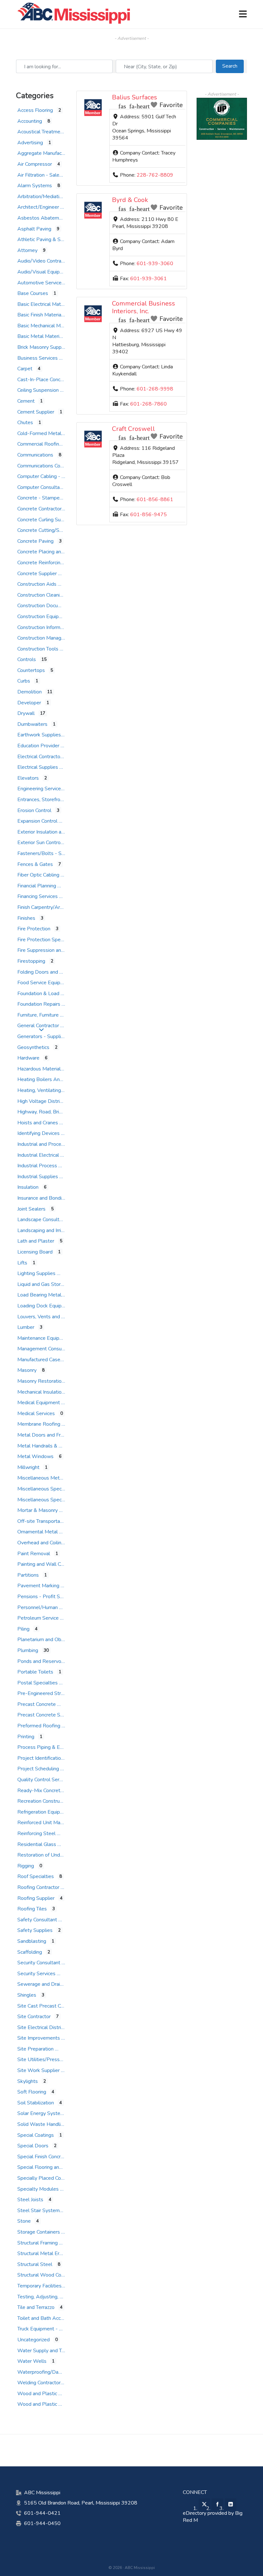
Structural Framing (38, 2243)
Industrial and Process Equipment (55, 1144)
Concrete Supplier (37, 574)
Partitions (28, 1575)
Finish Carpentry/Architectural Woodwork (63, 907)
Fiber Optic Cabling (38, 875)
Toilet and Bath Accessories (48, 2318)
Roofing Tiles (32, 1909)
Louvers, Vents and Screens (48, 1317)
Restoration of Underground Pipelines (59, 1855)
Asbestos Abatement (42, 218)
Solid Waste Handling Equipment (54, 2124)
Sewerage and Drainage (44, 1984)
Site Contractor (34, 2017)
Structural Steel (35, 2264)
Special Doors (33, 2146)
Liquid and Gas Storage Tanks (50, 1284)
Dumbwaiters (32, 724)
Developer (29, 703)
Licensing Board (35, 1252)
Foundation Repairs (39, 1004)
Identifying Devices (38, 1133)
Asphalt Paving (34, 229)
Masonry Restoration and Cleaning (55, 1381)
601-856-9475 (148, 515)
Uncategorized (34, 2340)
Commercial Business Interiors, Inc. (144, 307)
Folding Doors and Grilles (45, 972)
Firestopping (31, 961)
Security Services (36, 1974)
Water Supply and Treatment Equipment (62, 2351)
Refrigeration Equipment (44, 1812)
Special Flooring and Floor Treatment (58, 2167)
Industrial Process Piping (45, 1166)
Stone (24, 2221)
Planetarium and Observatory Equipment (63, 1640)
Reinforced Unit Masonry (45, 1823)
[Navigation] (243, 14)
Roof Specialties (36, 1876)
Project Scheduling (38, 1769)
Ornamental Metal (38, 1532)
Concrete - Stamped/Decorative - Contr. (62, 498)
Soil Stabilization (36, 2103)
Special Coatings (36, 2135)
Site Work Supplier (38, 2070)
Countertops (31, 670)
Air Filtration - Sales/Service (49, 175)
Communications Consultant (48, 466)
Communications (35, 455)
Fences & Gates (35, 864)
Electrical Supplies (38, 767)
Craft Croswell (133, 429)
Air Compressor (35, 164)
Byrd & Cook (130, 200)
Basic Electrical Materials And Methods (61, 304)
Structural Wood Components (51, 2275)
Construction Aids (37, 584)
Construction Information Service (53, 627)
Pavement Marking (38, 1586)
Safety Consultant (37, 1920)
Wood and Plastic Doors (45, 2394)
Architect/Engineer (38, 207)
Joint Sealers (31, 1209)
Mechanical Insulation (41, 1392)
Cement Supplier (36, 412)
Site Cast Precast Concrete (47, 2006)
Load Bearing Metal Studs (47, 1295)
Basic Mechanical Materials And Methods (63, 326)
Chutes (25, 423)
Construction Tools (38, 649)
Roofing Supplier (36, 1898)
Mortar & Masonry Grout (44, 1510)
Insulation (28, 1187)
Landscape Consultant (42, 1220)
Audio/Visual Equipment (44, 272)
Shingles (27, 1995)
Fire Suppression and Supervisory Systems (65, 950)
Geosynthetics (33, 1047)
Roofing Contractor (38, 1887)
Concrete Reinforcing (40, 563)
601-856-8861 (155, 499)
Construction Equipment (44, 617)
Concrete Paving (35, 541)
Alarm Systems (35, 186)
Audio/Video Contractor (44, 261)
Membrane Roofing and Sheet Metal (58, 1424)
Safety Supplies (35, 1930)
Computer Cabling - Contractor (51, 476)
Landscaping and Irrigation (46, 1230)
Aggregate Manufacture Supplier (54, 153)
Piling (23, 1629)
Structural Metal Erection (45, 2253)
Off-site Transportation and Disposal (58, 1521)
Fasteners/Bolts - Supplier (47, 853)
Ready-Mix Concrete (40, 1791)
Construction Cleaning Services (51, 595)
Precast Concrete (37, 1704)
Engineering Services (40, 789)
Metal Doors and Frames (45, 1435)
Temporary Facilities (39, 2286)
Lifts (22, 1263)
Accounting (30, 121)
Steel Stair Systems (40, 2211)
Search (233, 66)
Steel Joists (30, 2200)
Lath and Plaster (36, 1241)
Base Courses (33, 293)
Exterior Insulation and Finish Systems (59, 832)
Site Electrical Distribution (46, 2027)
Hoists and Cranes (38, 1123)
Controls (27, 659)
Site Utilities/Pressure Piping (50, 2060)
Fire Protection (34, 929)
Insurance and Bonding (42, 1198)
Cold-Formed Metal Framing (49, 433)
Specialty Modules (38, 2189)
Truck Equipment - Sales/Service (53, 2329)
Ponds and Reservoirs (42, 1661)
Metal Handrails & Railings (47, 1446)
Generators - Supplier (41, 1036)
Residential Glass (37, 1844)
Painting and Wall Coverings (48, 1564)
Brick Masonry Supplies (43, 347)
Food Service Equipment (45, 983)
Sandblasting (32, 1941)
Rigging (26, 1866)
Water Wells (32, 2361)
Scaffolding (30, 1952)
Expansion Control (37, 821)
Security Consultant (39, 1963)
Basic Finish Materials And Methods (57, 315)
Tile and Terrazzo (36, 2307)
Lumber (26, 1327)
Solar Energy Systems (42, 2113)
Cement (26, 401)
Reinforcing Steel (36, 1833)
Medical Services (36, 1414)
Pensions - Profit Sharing (45, 1597)
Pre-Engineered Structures (47, 1693)
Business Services (38, 358)
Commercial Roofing (40, 444)
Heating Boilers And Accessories (54, 1079)
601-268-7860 (148, 404)
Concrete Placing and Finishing (51, 552)
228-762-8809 (155, 175)
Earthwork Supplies (39, 735)
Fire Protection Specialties (47, 940)
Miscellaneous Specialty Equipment (57, 1500)
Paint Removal (34, 1554)
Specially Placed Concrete (46, 2178)
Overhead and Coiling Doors (48, 1543)
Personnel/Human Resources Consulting (62, 1607)
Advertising (30, 143)
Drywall (26, 713)
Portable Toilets (35, 1672)
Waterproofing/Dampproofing (51, 2372)
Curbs (24, 681)
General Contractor (38, 1026)
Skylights (28, 2081)
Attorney (27, 250)
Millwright (28, 1467)
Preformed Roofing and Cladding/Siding (61, 1726)
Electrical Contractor (40, 757)
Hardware (28, 1058)
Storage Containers (39, 2232)
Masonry (27, 1370)
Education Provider (38, 746)
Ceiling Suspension (38, 390)
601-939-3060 (155, 264)
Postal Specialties (38, 1683)
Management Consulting (44, 1349)
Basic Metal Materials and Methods (57, 336)
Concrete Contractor (39, 509)
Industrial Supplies (38, 1177)
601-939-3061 (148, 279)
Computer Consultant (41, 487)
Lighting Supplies (36, 1273)
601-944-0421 (42, 2513)
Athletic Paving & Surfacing (47, 239)
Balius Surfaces (135, 97)
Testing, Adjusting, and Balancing (54, 2297)
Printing (26, 1737)
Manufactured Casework (44, 1360)
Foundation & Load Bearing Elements (59, 994)
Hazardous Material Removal (50, 1069)
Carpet (25, 369)
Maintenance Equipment (44, 1338)
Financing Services (38, 896)
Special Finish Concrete (43, 2157)
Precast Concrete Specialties (49, 1715)
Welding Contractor (39, 2383)
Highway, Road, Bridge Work (49, 1112)
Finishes (26, 918)
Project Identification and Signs (52, 1758)
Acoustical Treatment (41, 132)
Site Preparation (35, 2049)
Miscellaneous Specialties (46, 1489)
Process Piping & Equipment (49, 1747)
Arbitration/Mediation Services (51, 197)
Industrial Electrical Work (45, 1155)
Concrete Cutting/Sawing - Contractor (59, 530)
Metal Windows (35, 1456)
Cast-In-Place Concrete (43, 380)
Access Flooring (35, 110)
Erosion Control (34, 810)
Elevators (28, 778)
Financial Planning (37, 886)
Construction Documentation (49, 606)
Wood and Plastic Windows (49, 2404)
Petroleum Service (38, 1618)
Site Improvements (39, 2038)
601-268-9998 (155, 389)
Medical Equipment (39, 1403)
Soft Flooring (32, 2092)
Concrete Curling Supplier (45, 520)
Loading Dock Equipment (45, 1306)
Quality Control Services (44, 1780)
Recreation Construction (44, 1801)
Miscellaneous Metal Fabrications (54, 1478)
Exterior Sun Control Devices (49, 843)
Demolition (30, 692)
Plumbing (28, 1650)
